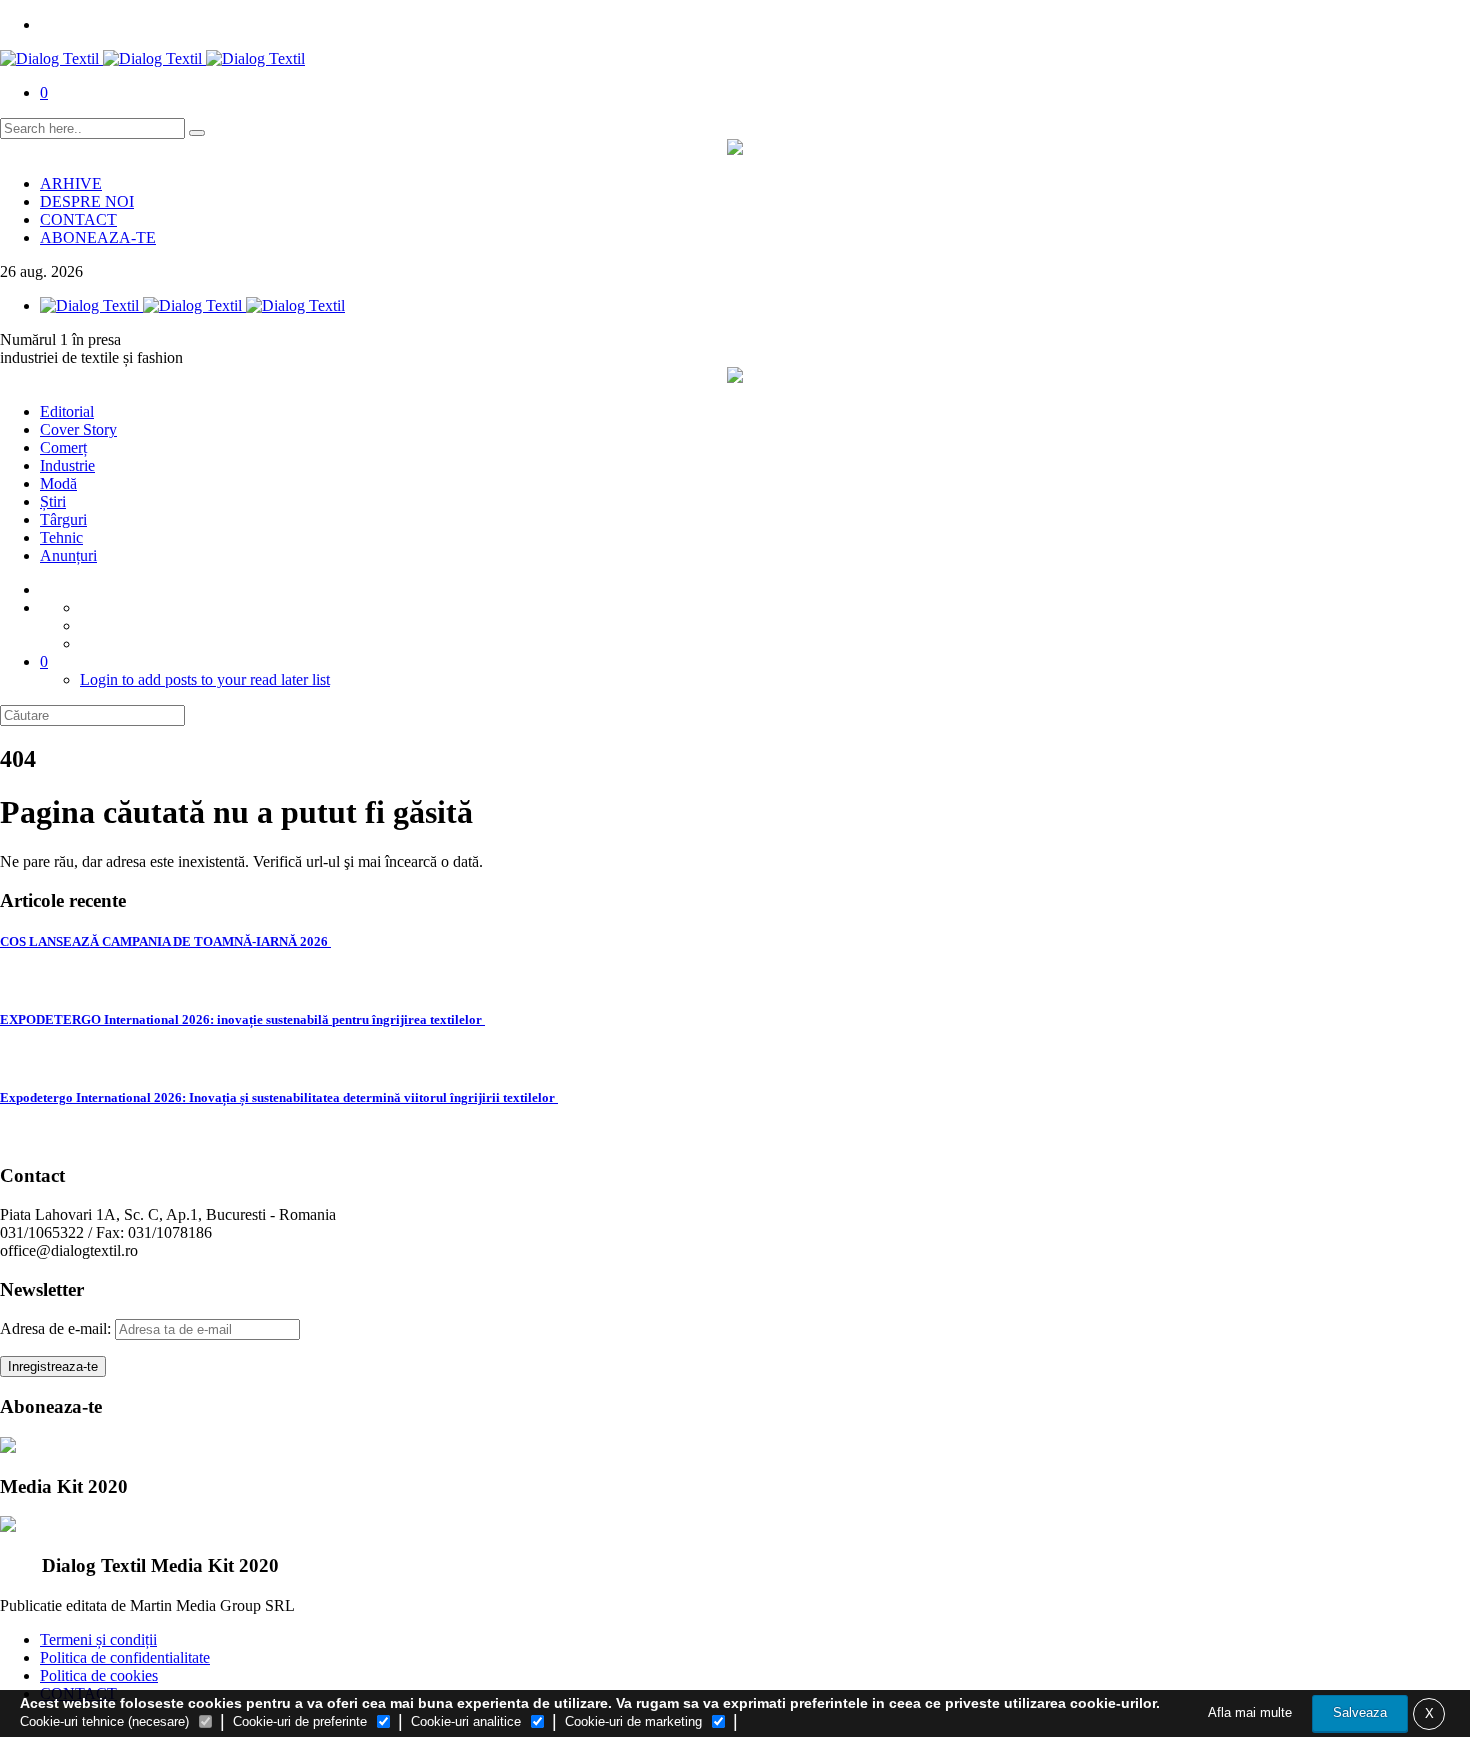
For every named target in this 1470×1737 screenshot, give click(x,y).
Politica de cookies (99, 1675)
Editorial (67, 411)
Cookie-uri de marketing (633, 1721)
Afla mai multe (1250, 1712)
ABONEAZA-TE (98, 237)
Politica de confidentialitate (125, 1657)
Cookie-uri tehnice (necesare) (104, 1721)
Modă (58, 483)
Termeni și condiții (98, 1639)
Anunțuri (68, 555)
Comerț (63, 447)
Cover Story (78, 429)
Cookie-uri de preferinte (300, 1721)
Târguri (63, 519)
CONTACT (78, 219)
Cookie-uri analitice (466, 1721)
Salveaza (1360, 1712)
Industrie (67, 465)
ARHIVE (71, 183)
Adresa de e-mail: (57, 1328)
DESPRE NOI (87, 201)
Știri (53, 501)
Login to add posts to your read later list (205, 679)
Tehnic (61, 537)
